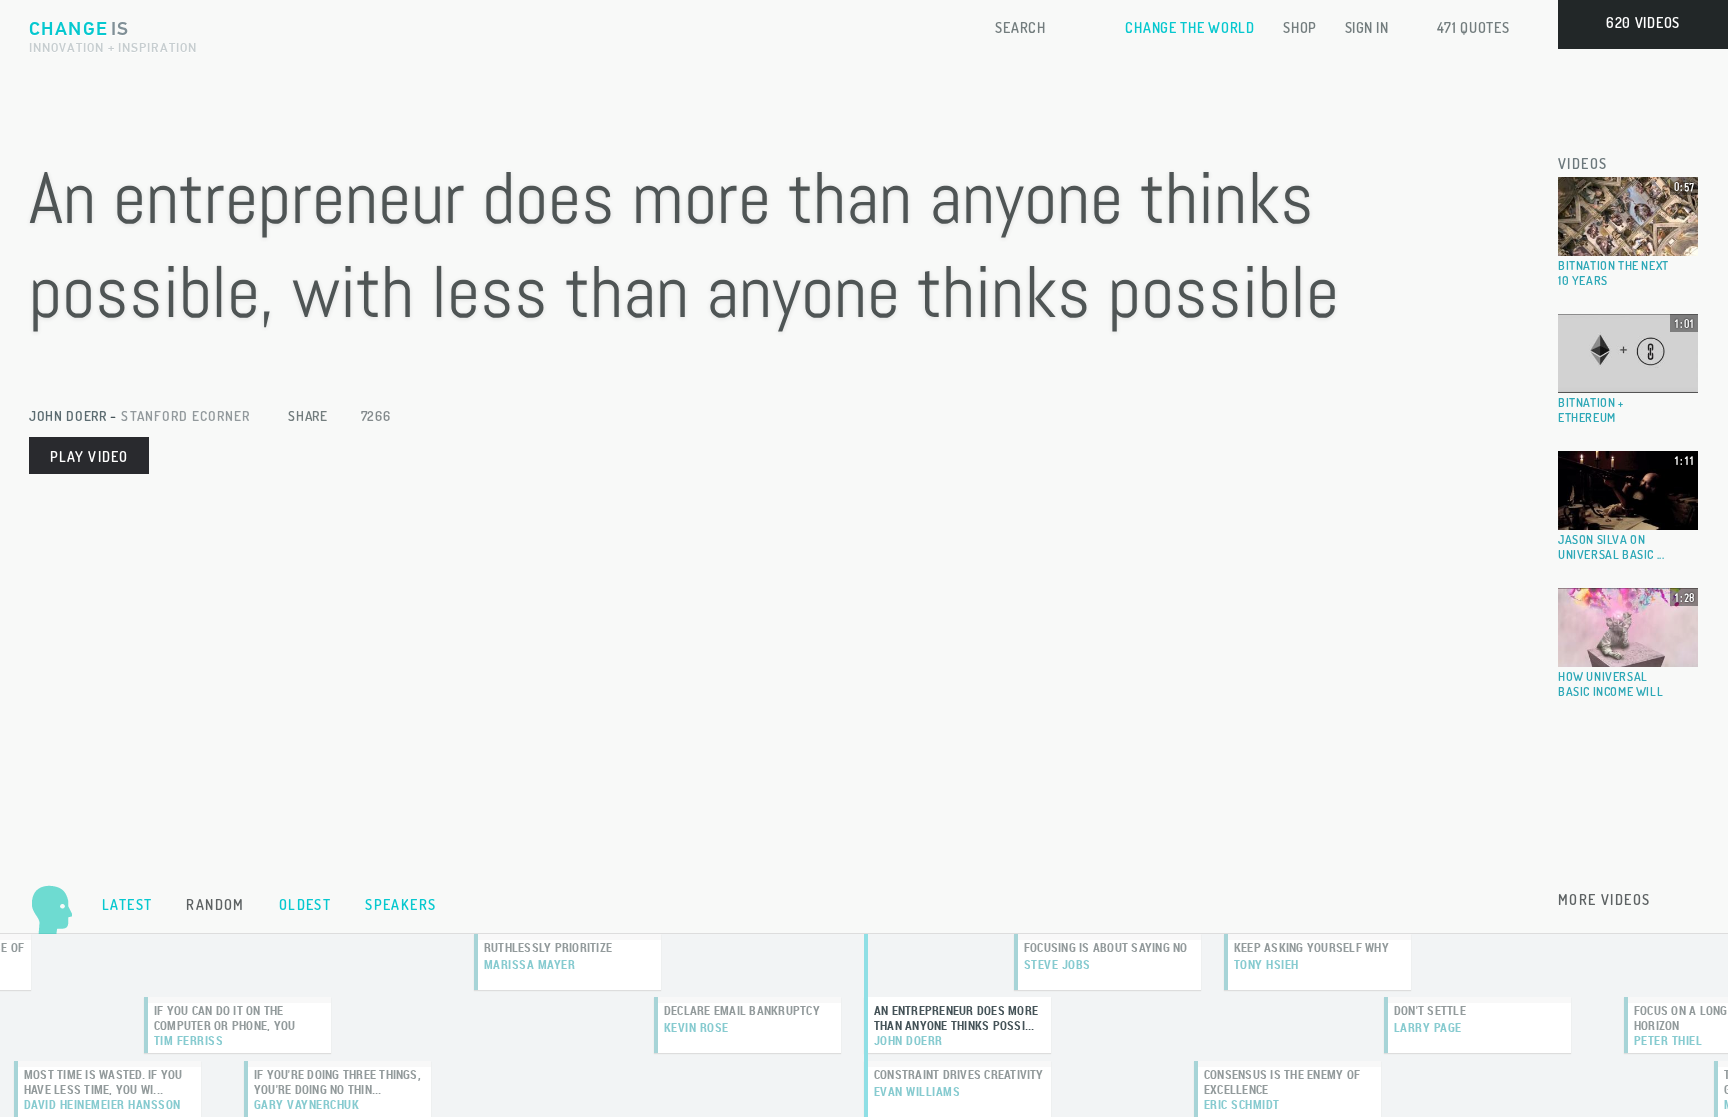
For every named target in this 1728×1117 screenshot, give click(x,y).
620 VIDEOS (1643, 22)
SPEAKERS (400, 904)
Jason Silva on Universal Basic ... (1611, 547)
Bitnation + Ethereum (1591, 410)
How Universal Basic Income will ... (1610, 691)
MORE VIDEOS (1604, 899)
